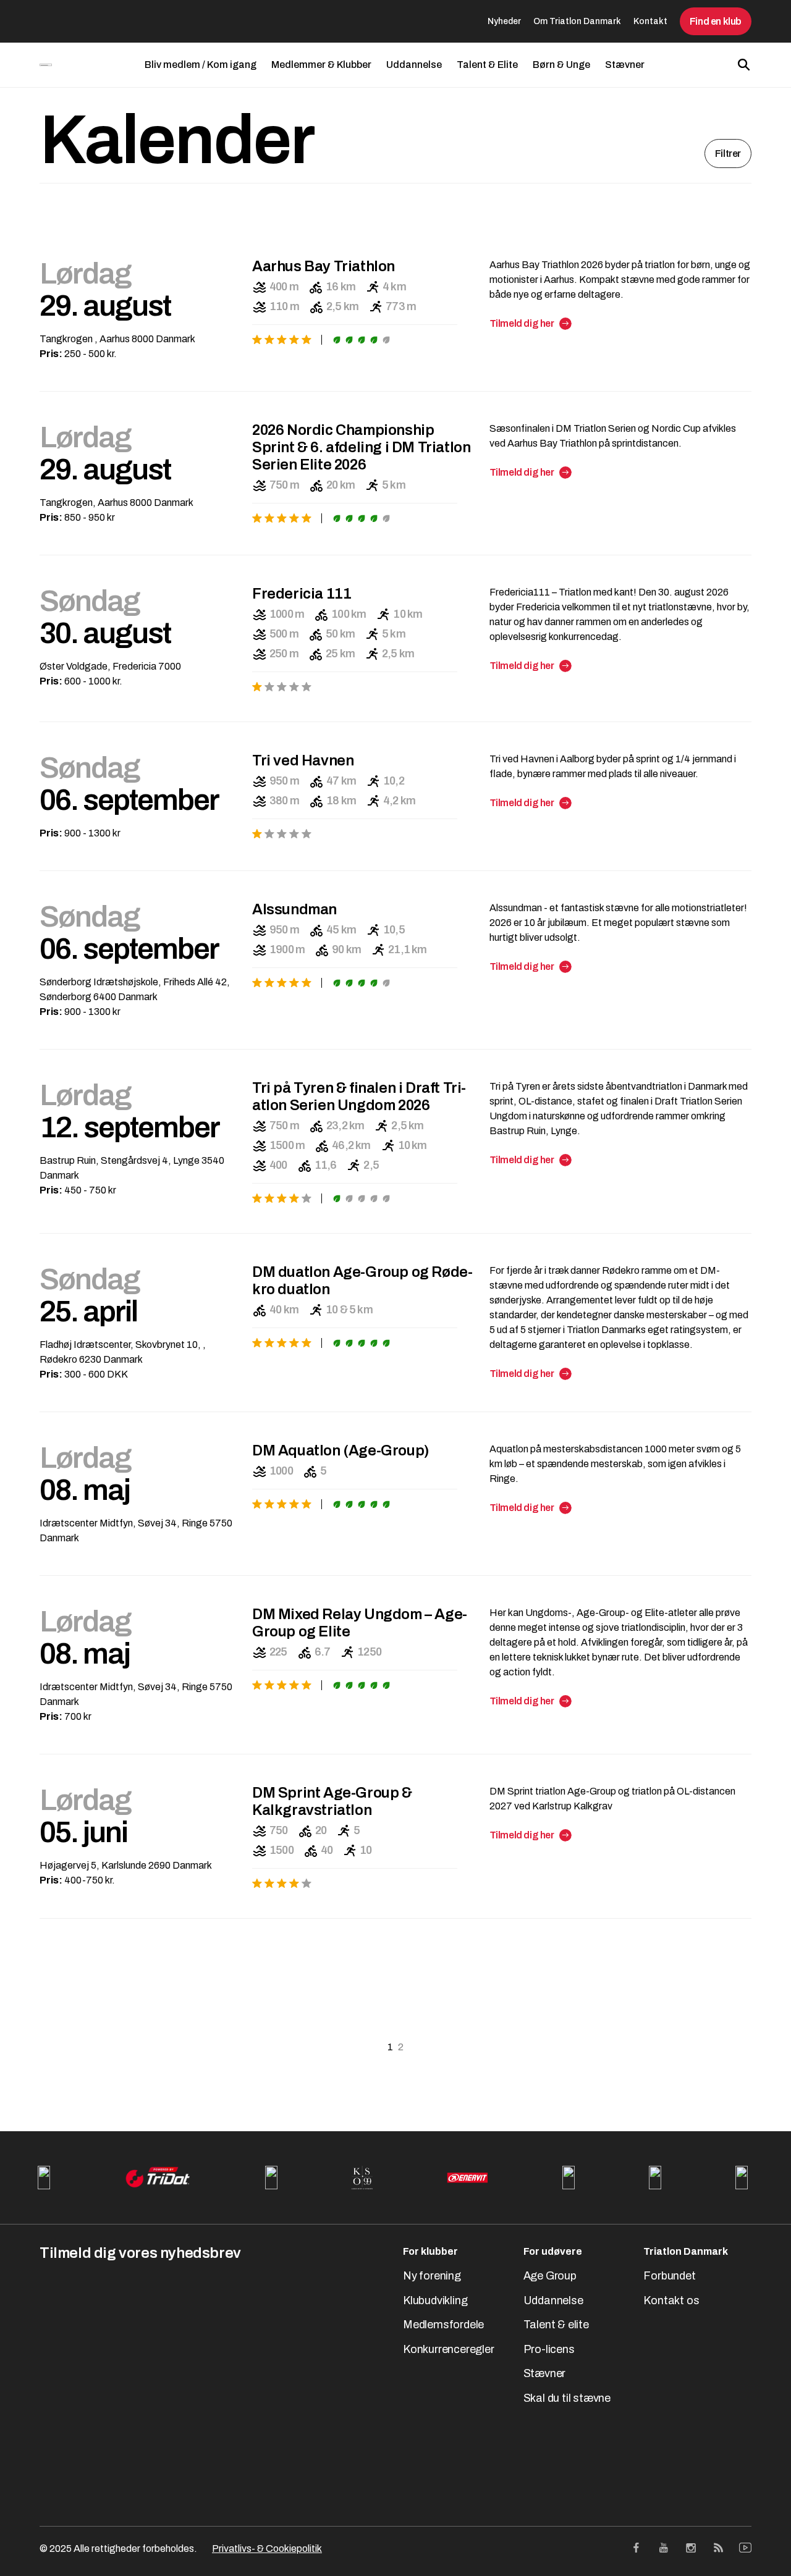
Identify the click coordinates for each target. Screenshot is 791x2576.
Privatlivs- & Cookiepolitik (267, 2549)
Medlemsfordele (443, 2325)
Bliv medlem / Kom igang (201, 65)
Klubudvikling (435, 2300)
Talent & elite (556, 2325)
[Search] (744, 65)
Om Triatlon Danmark (577, 21)
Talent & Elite (487, 65)
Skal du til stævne (567, 2398)
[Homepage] (46, 65)
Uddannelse (414, 65)
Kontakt (650, 21)
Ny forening (432, 2276)
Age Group (550, 2276)
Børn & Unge (561, 65)
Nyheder (504, 21)
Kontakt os (671, 2300)
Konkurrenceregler (449, 2349)
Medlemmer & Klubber (321, 65)
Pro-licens (549, 2349)
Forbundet (669, 2276)
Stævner (625, 65)
